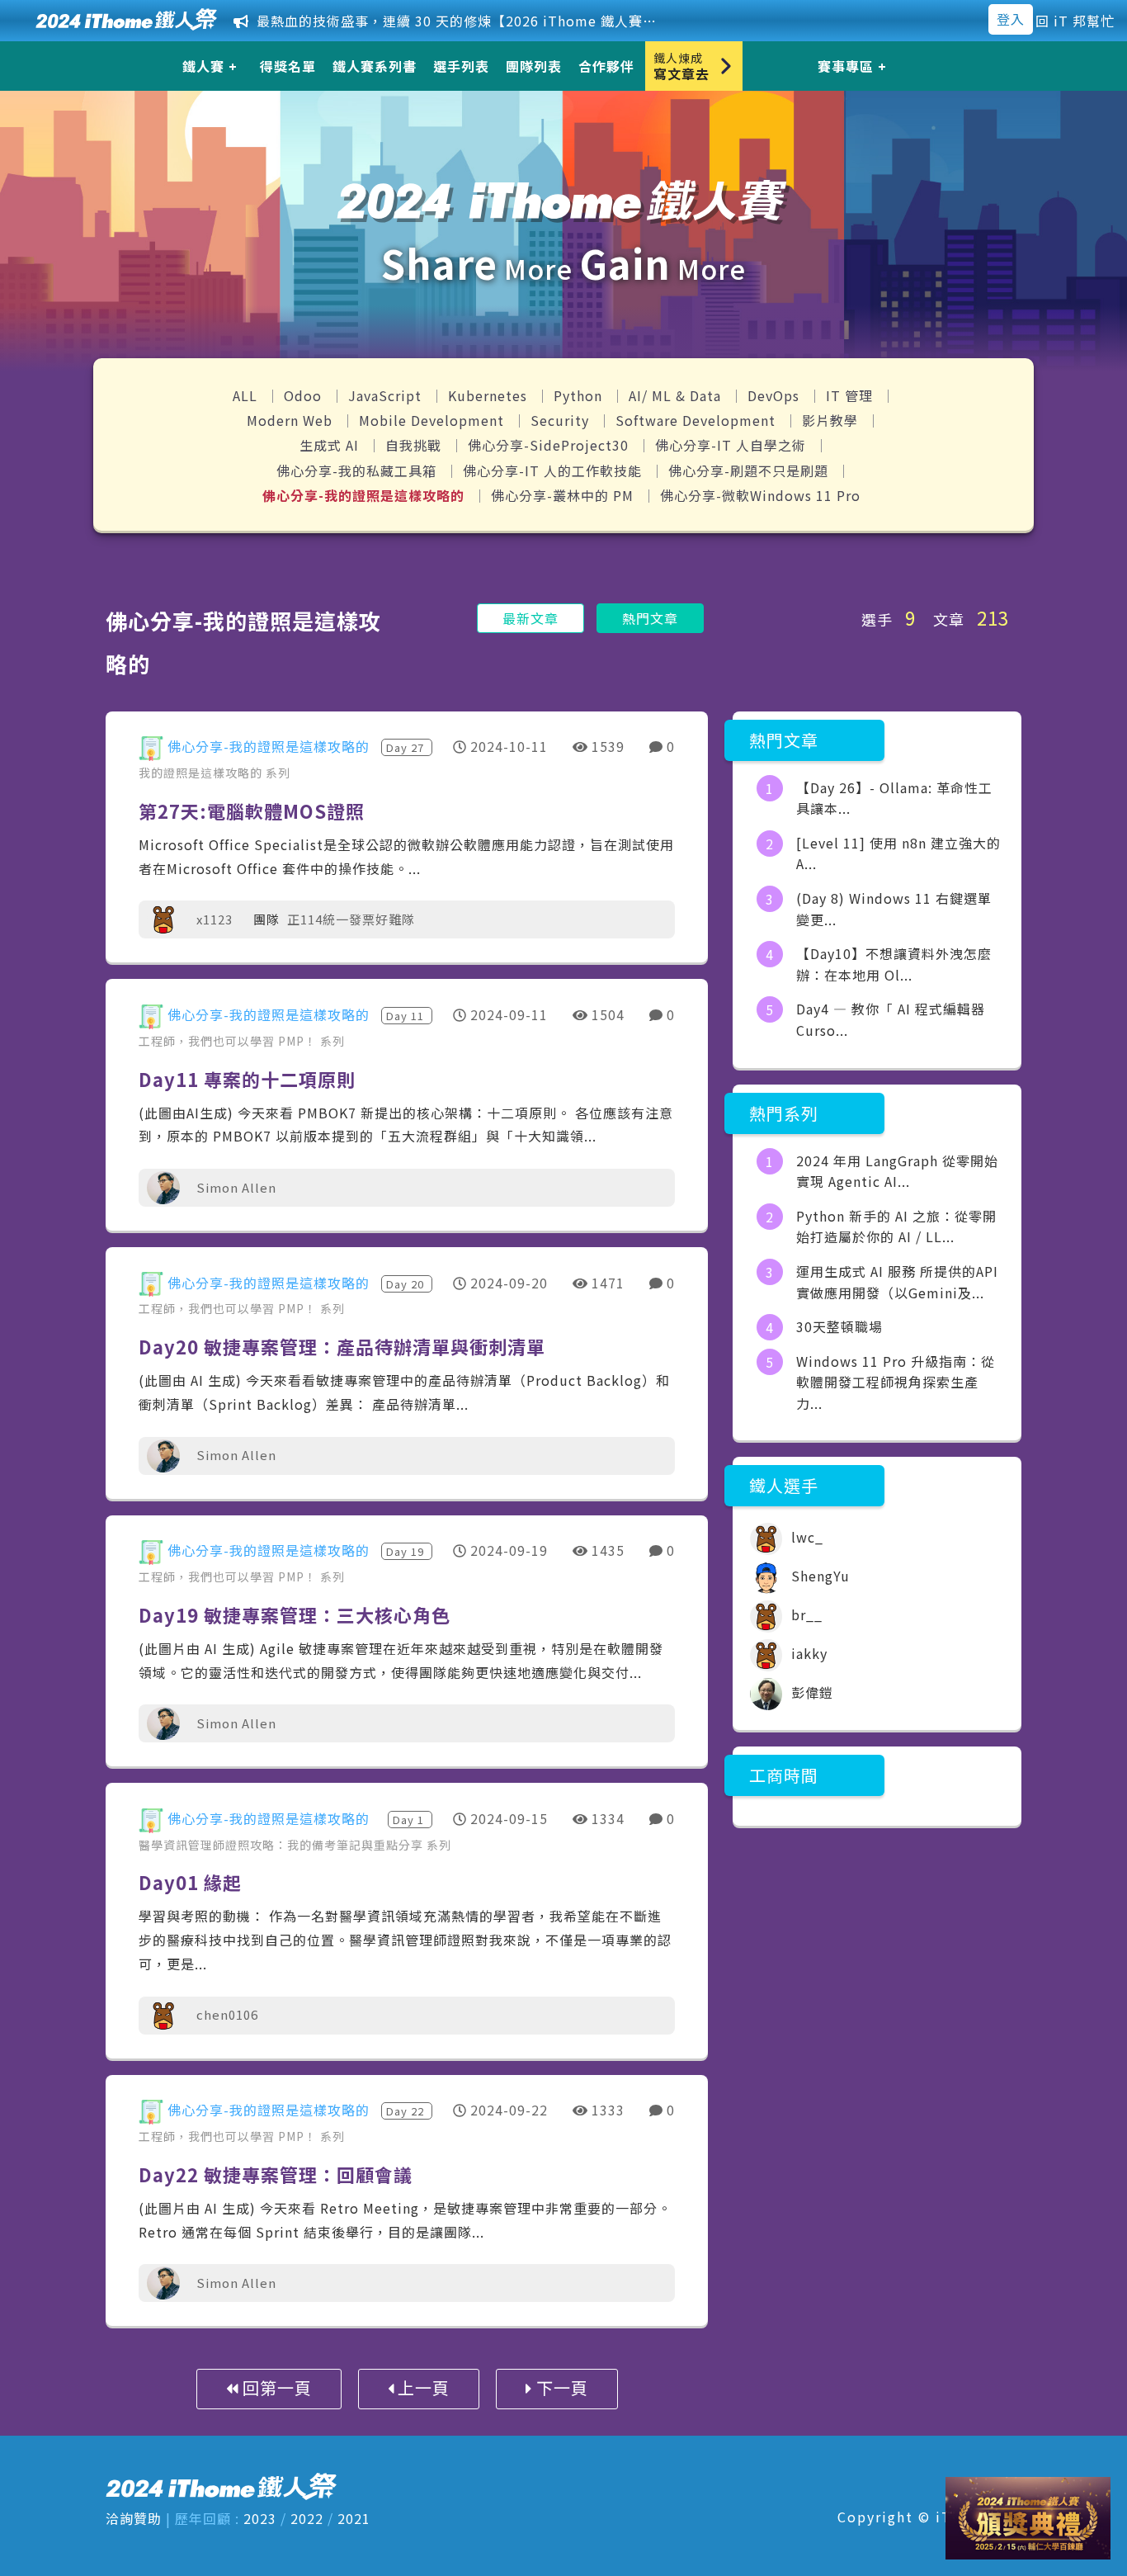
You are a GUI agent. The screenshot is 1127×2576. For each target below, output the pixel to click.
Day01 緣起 (190, 1882)
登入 (1011, 19)
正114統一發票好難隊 (351, 919)
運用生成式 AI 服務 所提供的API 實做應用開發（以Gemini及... (897, 1282)
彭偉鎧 (810, 1692)
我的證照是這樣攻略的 (202, 773)
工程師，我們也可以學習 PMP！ (229, 1041)
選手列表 (461, 66)
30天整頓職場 (839, 1326)
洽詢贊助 (134, 2518)
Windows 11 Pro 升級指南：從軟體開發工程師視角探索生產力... (896, 1382)
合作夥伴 (606, 66)
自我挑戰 (415, 445)
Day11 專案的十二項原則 (247, 1079)
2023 (260, 2518)
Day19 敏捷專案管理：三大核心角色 (295, 1614)
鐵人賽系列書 (375, 66)
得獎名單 (288, 66)
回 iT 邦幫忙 (1075, 21)
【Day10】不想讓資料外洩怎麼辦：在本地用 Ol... (894, 964)
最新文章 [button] (530, 618)
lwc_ (805, 1537)
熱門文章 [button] (650, 618)
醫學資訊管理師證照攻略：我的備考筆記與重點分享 (283, 1845)
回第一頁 (275, 2387)
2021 (354, 2518)
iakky (807, 1653)
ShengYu (818, 1576)
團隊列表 (534, 66)
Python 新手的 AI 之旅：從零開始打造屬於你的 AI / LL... (896, 1227)
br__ (805, 1614)
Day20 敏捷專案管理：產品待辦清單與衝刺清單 (342, 1346)
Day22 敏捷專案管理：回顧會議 (276, 2174)
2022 (307, 2518)
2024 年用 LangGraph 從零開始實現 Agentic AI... (897, 1171)
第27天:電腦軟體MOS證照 (252, 811)
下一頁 (560, 2387)
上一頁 (422, 2387)
